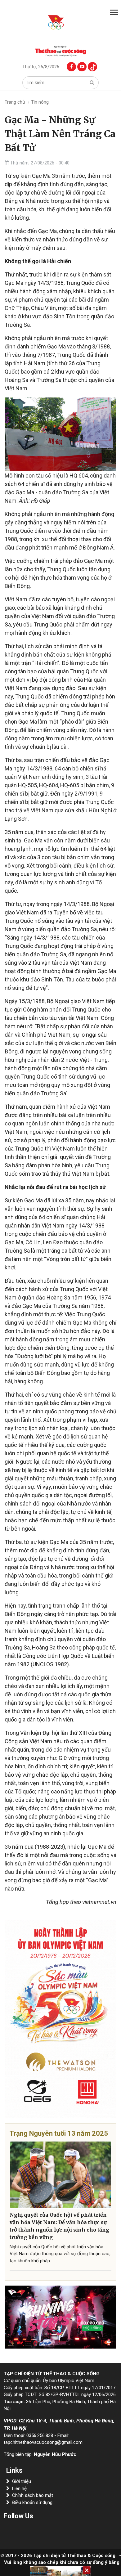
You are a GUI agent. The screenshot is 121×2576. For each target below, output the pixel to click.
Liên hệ (19, 2488)
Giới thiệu (22, 2481)
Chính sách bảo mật (33, 2495)
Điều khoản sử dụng (32, 2502)
